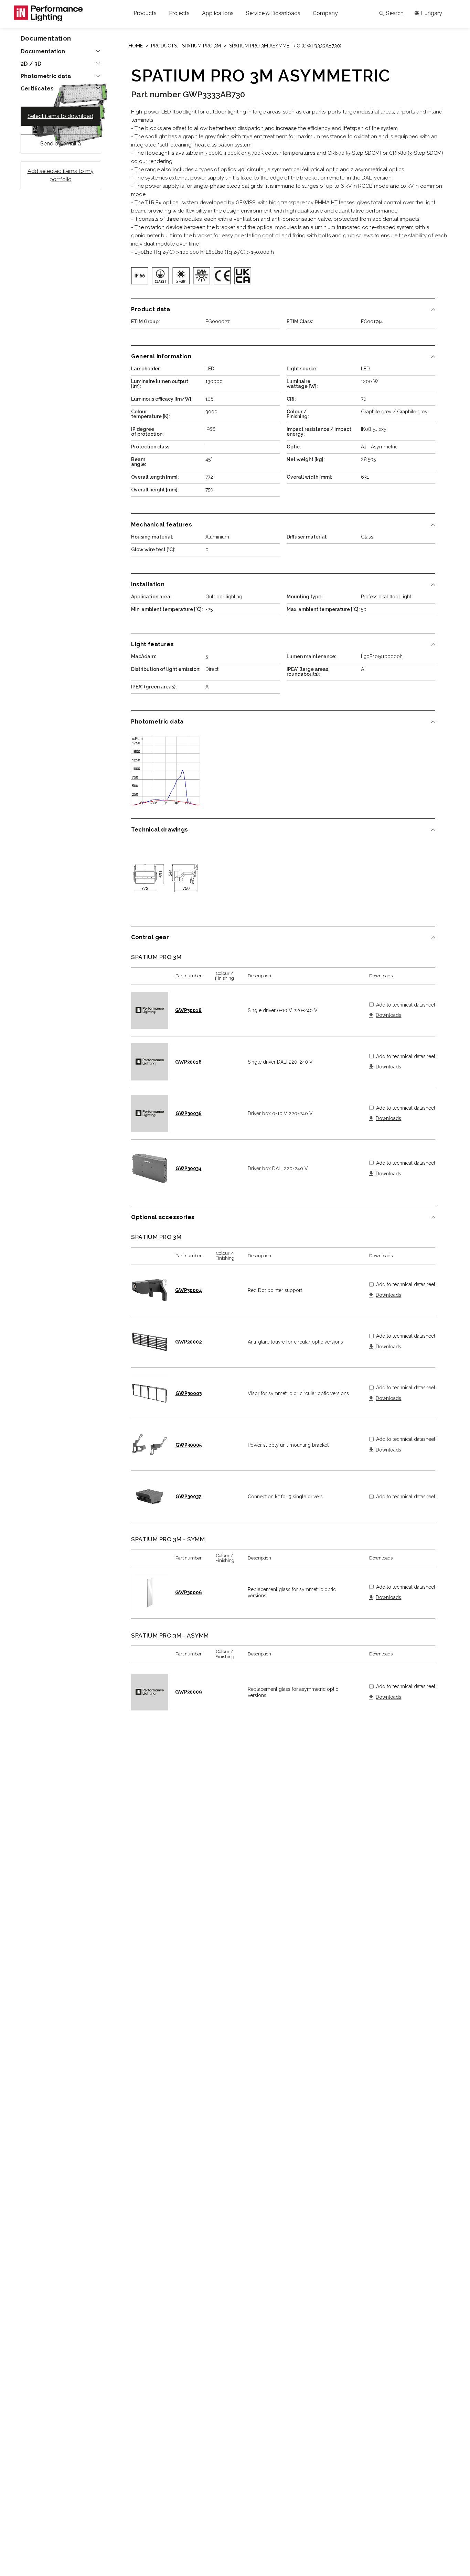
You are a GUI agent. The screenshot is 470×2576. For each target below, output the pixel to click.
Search (395, 13)
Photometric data (46, 76)
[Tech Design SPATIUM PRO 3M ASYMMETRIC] (165, 879)
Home (136, 46)
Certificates (37, 89)
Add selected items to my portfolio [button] (61, 175)
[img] (140, 276)
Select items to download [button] (60, 116)
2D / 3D (31, 64)
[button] (145, 13)
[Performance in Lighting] (48, 13)
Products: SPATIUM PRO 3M (186, 46)
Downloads (388, 1015)
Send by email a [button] (61, 144)
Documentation (43, 52)
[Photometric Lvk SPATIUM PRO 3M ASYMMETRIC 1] (165, 771)
